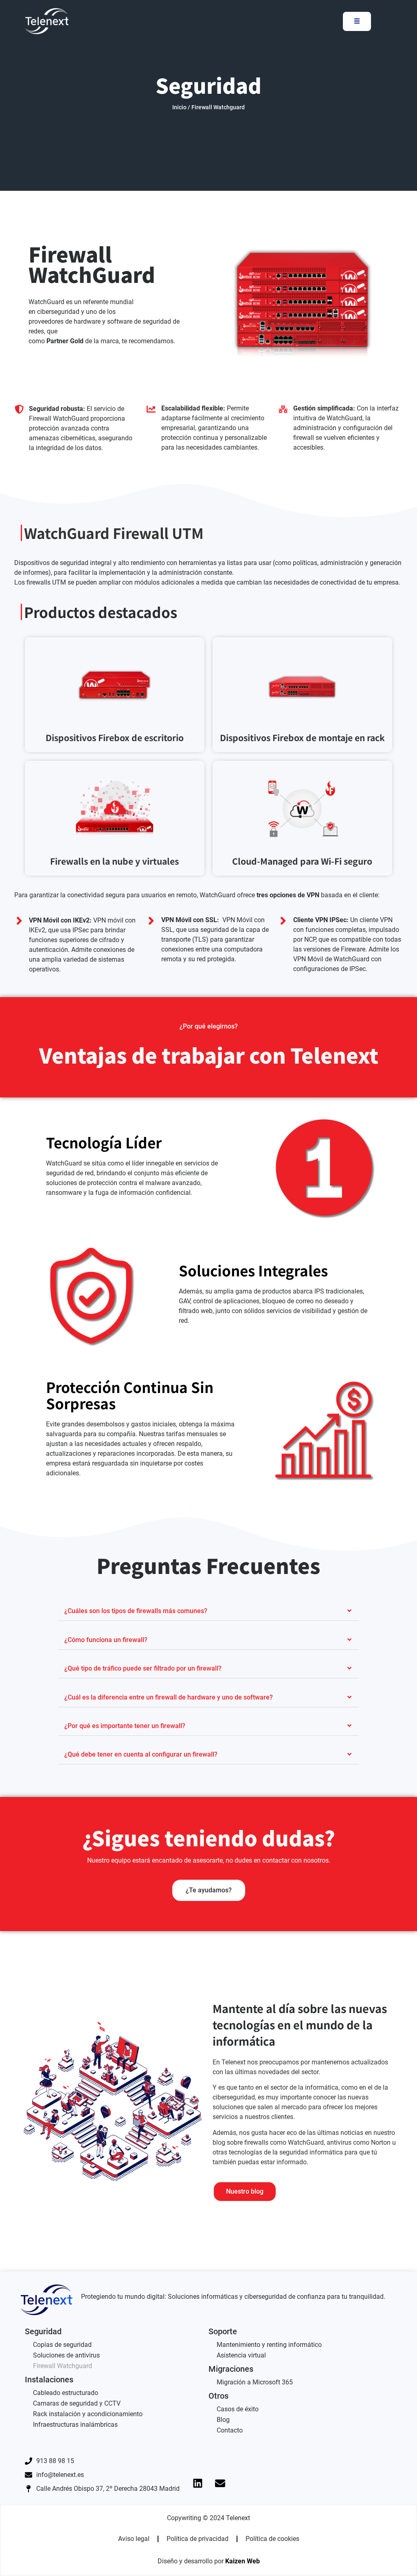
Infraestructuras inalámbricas (75, 2425)
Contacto (230, 2430)
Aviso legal (134, 2539)
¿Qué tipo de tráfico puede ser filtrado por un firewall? (143, 1668)
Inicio (179, 107)
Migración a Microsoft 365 (255, 2382)
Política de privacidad (198, 2539)
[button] (208, 1611)
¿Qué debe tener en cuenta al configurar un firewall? (141, 1754)
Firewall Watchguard (63, 2366)
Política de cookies (272, 2539)
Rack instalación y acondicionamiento (88, 2414)
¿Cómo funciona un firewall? (106, 1640)
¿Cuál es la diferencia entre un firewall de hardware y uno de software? (169, 1697)
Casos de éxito (238, 2409)
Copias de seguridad (62, 2345)
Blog (223, 2420)
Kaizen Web (243, 2561)
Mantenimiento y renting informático (269, 2345)
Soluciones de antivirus (66, 2355)
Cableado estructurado (66, 2393)
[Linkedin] (198, 2483)
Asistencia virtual (241, 2355)
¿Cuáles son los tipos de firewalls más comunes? (136, 1611)
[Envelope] (220, 2483)
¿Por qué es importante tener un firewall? (125, 1726)
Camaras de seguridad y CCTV (77, 2403)
